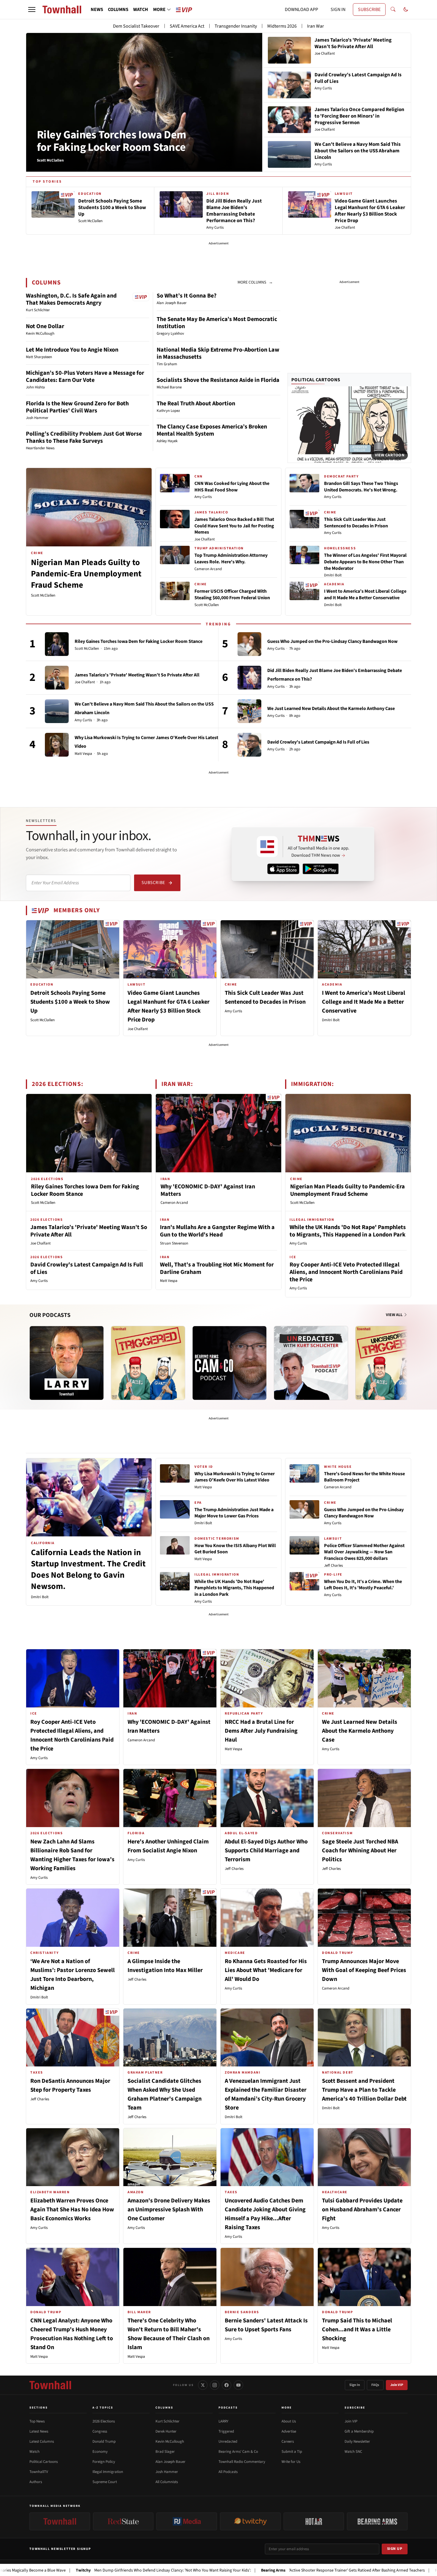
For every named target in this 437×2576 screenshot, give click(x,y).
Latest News (39, 2431)
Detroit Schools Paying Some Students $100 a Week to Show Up (70, 1002)
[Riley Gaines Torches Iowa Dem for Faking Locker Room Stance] (57, 644)
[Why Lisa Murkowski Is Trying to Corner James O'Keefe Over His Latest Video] (57, 745)
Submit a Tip (292, 2452)
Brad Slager (165, 2452)
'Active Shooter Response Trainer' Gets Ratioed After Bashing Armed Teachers (258, 2570)
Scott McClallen (43, 595)
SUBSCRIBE (369, 10)
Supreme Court (105, 2482)
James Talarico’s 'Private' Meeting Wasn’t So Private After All (137, 675)
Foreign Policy (104, 2462)
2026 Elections (104, 2421)
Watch (34, 2452)
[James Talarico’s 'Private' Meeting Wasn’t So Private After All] (57, 678)
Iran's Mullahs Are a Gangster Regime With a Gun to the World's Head (217, 1231)
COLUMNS (118, 10)
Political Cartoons (316, 380)
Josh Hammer (167, 2472)
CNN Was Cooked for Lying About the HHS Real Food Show (232, 487)
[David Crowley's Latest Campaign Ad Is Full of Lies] (249, 745)
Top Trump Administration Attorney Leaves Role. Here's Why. (231, 559)
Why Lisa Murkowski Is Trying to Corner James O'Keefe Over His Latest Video (235, 1477)
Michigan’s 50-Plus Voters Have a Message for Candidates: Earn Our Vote (85, 377)
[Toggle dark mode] (406, 10)
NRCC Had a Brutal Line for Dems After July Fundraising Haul (261, 1731)
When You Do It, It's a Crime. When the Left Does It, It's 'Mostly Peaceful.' (363, 1585)
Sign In (355, 2385)
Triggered (226, 2431)
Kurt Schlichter (168, 2421)
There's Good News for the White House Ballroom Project (364, 1477)
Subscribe (153, 883)
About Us (289, 2421)
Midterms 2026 (282, 26)
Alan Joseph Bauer (170, 2462)
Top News (37, 2421)
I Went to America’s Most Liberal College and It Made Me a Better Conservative (365, 594)
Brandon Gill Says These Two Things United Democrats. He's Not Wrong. (361, 487)
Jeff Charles (333, 1565)
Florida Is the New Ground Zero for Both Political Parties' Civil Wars (77, 407)
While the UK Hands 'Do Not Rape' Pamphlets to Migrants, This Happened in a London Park (348, 1231)
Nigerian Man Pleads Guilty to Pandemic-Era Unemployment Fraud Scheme (86, 574)
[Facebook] (227, 2385)
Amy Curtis (203, 497)
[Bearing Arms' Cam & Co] (229, 1363)
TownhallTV (39, 2472)
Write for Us (291, 2462)
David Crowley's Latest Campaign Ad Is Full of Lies (318, 742)
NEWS (97, 10)
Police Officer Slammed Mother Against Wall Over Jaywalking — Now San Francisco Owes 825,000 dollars (364, 1552)
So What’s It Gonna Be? (187, 296)
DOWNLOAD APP (301, 10)
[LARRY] (67, 1363)
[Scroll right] (406, 1357)
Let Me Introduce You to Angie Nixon (72, 350)
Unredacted (228, 2441)
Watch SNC (353, 2452)
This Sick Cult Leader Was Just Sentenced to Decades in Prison (356, 523)
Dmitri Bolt (333, 575)
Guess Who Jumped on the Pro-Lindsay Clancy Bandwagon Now (332, 641)
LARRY (223, 2421)
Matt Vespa (83, 754)
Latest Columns (42, 2441)
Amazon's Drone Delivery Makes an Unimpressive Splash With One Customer (169, 2210)
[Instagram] (215, 2385)
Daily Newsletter (357, 2441)
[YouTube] (238, 2385)
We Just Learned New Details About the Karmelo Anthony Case (331, 709)
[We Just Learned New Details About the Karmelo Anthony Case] (249, 711)
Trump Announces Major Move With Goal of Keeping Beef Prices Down (364, 1970)
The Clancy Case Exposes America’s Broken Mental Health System (212, 430)
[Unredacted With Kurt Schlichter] (311, 1363)
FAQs (375, 2385)
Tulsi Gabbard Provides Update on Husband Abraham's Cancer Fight (362, 2210)
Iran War (316, 26)
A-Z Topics (103, 2408)
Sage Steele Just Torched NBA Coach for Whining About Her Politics (360, 1851)
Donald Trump (104, 2441)
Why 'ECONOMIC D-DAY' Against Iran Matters (208, 1190)
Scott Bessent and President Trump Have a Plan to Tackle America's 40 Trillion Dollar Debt (364, 2090)
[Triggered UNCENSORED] (392, 1363)
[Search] (393, 10)
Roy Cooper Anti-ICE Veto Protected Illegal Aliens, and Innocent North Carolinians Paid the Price (346, 1272)
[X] (203, 2385)
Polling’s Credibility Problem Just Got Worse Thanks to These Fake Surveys (84, 437)
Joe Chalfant (205, 539)
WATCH (141, 10)
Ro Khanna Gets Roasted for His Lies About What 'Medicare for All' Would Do (266, 1970)
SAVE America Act (187, 26)
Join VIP (397, 2385)
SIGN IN (338, 10)
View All (395, 1315)
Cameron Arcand (208, 569)
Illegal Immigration (108, 2472)
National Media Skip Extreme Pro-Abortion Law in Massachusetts (218, 353)
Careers (288, 2441)
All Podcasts (228, 2472)
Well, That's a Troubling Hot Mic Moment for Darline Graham (217, 1268)
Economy (100, 2452)
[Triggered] (148, 1363)
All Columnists (167, 2482)
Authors (36, 2482)
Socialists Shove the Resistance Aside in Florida (218, 380)
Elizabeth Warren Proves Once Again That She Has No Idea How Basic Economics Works (72, 2210)
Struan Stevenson (174, 1243)
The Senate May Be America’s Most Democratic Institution (217, 323)
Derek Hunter (166, 2431)
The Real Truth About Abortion (196, 404)
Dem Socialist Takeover (136, 26)
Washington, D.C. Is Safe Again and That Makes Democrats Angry (71, 299)
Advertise (289, 2431)
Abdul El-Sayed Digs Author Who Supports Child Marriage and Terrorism (266, 1851)
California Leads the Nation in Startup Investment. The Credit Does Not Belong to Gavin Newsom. (88, 1569)
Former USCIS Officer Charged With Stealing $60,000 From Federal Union (232, 594)
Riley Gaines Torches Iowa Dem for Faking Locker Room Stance (112, 141)
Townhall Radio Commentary (242, 2462)
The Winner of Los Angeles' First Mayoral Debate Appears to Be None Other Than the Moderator (365, 562)
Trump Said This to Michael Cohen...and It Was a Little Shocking (357, 2330)
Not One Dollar (45, 326)
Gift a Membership (359, 2431)
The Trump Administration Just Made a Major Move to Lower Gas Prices (234, 1513)
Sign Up (395, 2549)
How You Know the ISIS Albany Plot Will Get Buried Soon (235, 1549)
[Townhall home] (50, 2385)
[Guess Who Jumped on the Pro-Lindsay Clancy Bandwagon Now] (249, 644)
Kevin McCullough (170, 2441)
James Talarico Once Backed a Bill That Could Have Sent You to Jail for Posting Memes (234, 526)
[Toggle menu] (32, 10)
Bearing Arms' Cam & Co (238, 2452)
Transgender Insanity (236, 26)
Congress (100, 2431)
